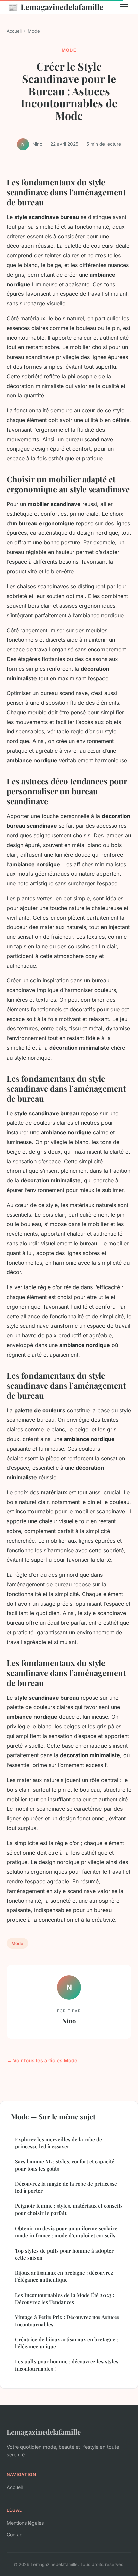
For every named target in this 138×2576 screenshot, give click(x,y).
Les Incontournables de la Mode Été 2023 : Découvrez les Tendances (64, 2298)
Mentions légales (25, 2523)
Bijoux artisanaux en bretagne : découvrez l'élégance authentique (64, 2276)
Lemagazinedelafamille (56, 7)
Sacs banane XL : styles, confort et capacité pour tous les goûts (65, 2165)
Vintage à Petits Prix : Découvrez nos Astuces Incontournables (67, 2320)
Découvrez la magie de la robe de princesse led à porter (66, 2187)
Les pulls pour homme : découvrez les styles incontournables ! (67, 2365)
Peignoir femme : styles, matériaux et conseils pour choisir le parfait (69, 2209)
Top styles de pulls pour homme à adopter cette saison (64, 2254)
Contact (15, 2534)
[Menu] (124, 7)
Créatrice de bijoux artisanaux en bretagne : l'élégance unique (66, 2343)
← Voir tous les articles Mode (42, 2060)
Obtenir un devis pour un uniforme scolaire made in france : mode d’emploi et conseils (66, 2232)
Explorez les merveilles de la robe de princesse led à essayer (59, 2143)
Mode (34, 31)
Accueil (14, 31)
